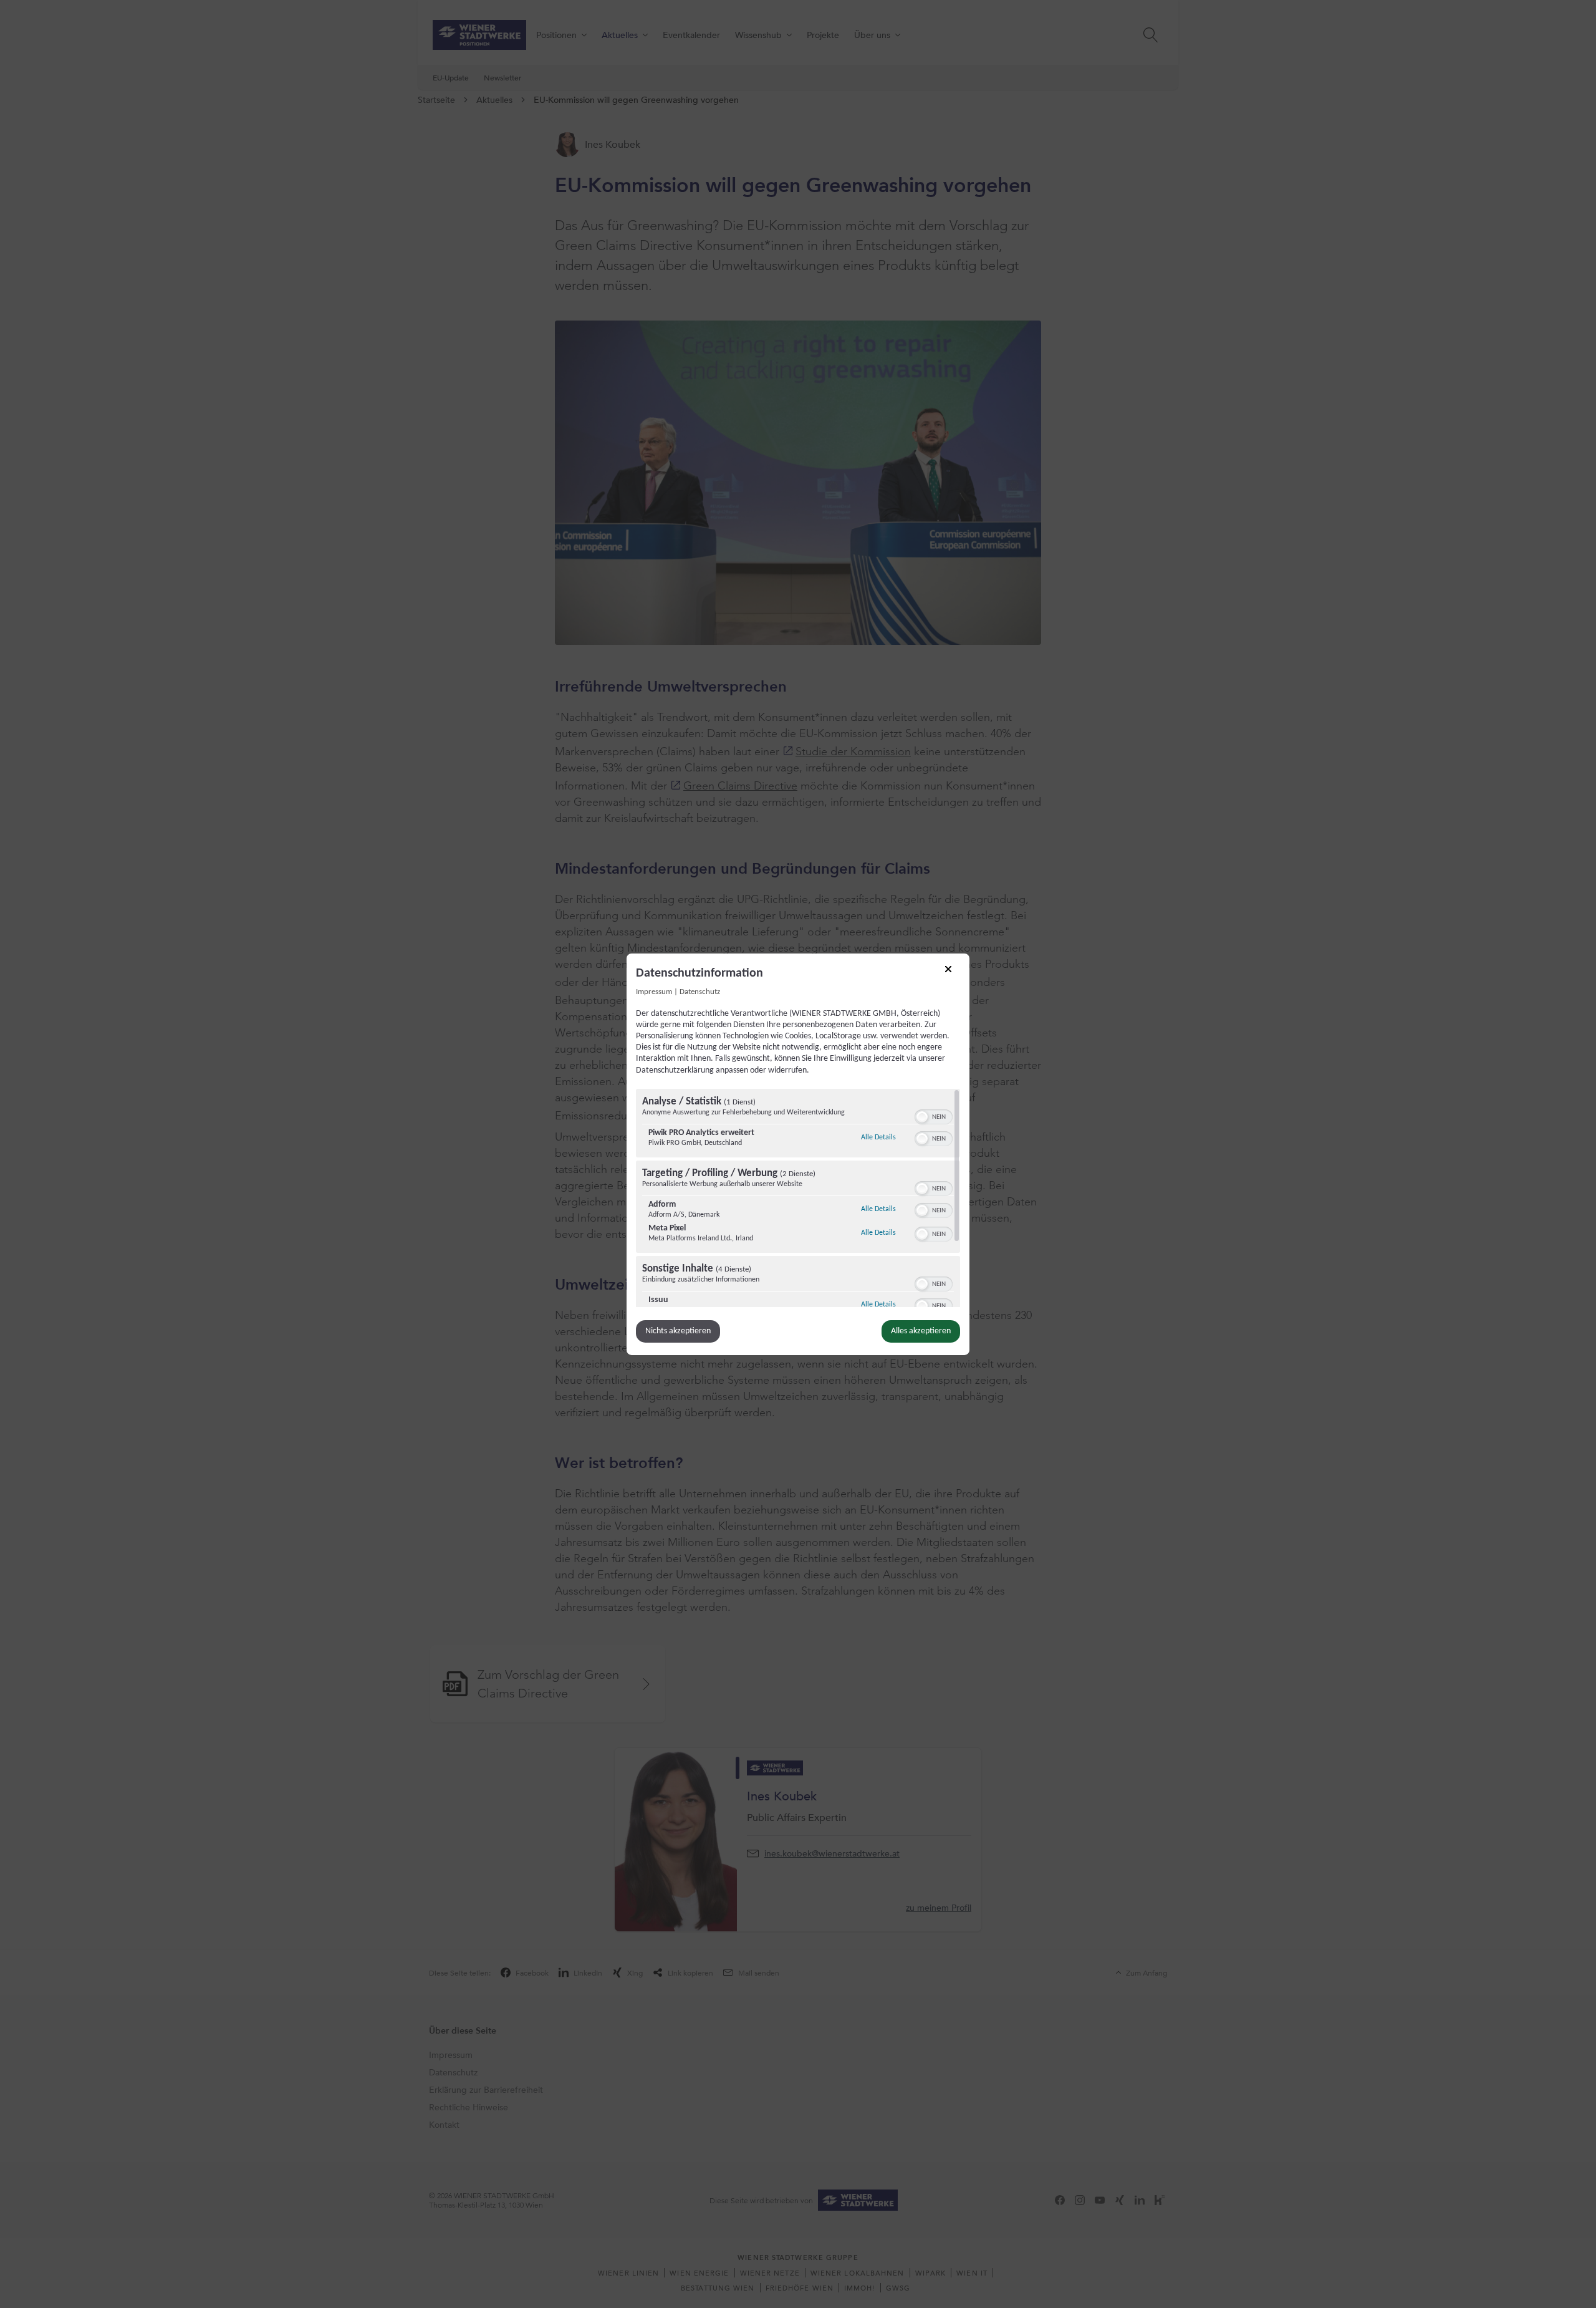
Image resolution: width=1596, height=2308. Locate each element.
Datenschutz (700, 992)
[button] (922, 1117)
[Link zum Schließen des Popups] (953, 973)
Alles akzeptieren (921, 1331)
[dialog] (798, 1154)
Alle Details (878, 1137)
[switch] (934, 1116)
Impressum (654, 992)
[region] (798, 1198)
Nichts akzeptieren (678, 1331)
